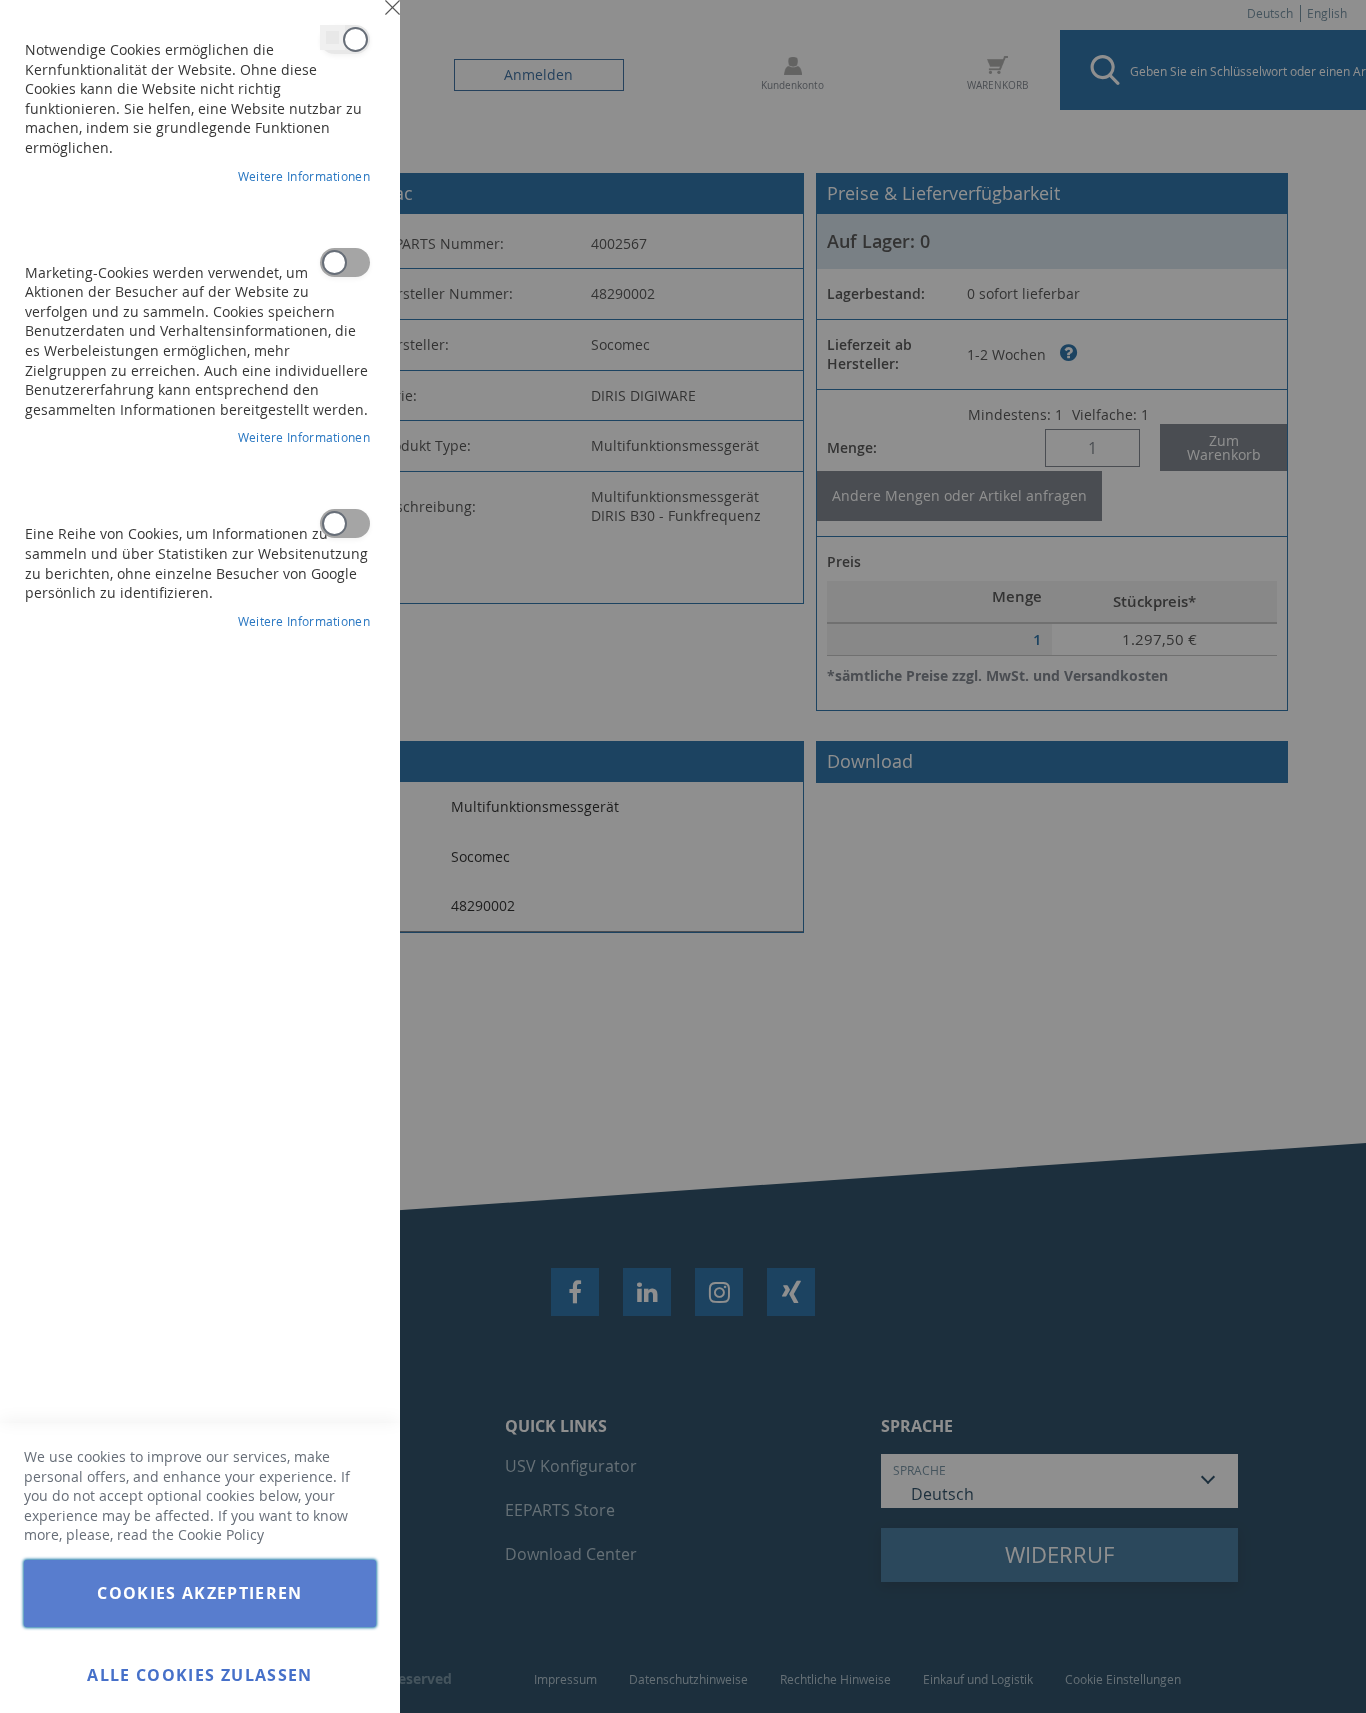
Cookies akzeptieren (200, 1593)
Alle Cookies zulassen (199, 1675)
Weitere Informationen (304, 176)
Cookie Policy (221, 1534)
